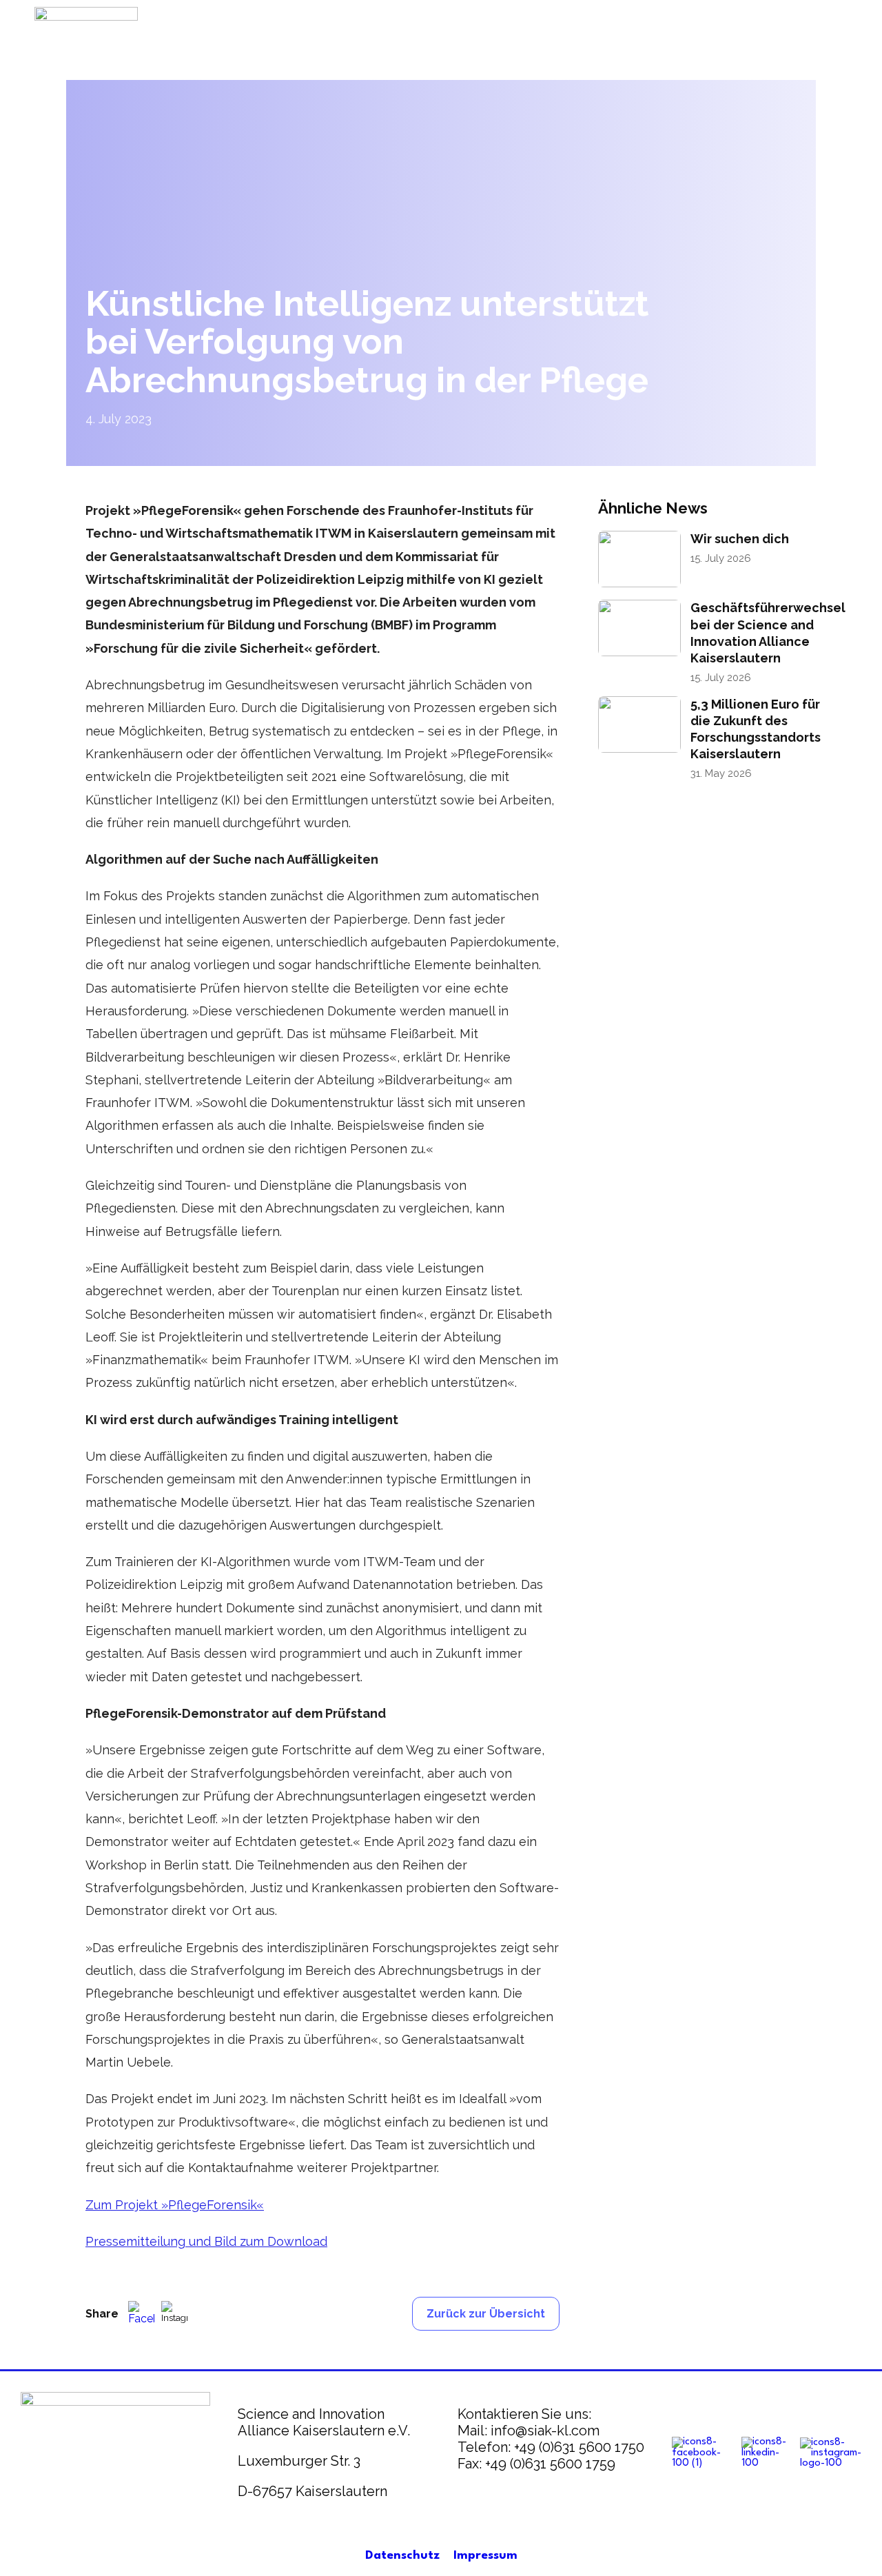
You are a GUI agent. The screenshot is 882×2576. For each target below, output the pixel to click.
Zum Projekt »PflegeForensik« (175, 2205)
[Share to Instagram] (174, 2314)
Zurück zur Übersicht (486, 2314)
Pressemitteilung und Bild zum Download (206, 2241)
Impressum (485, 2556)
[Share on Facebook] (141, 2314)
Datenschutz (402, 2556)
